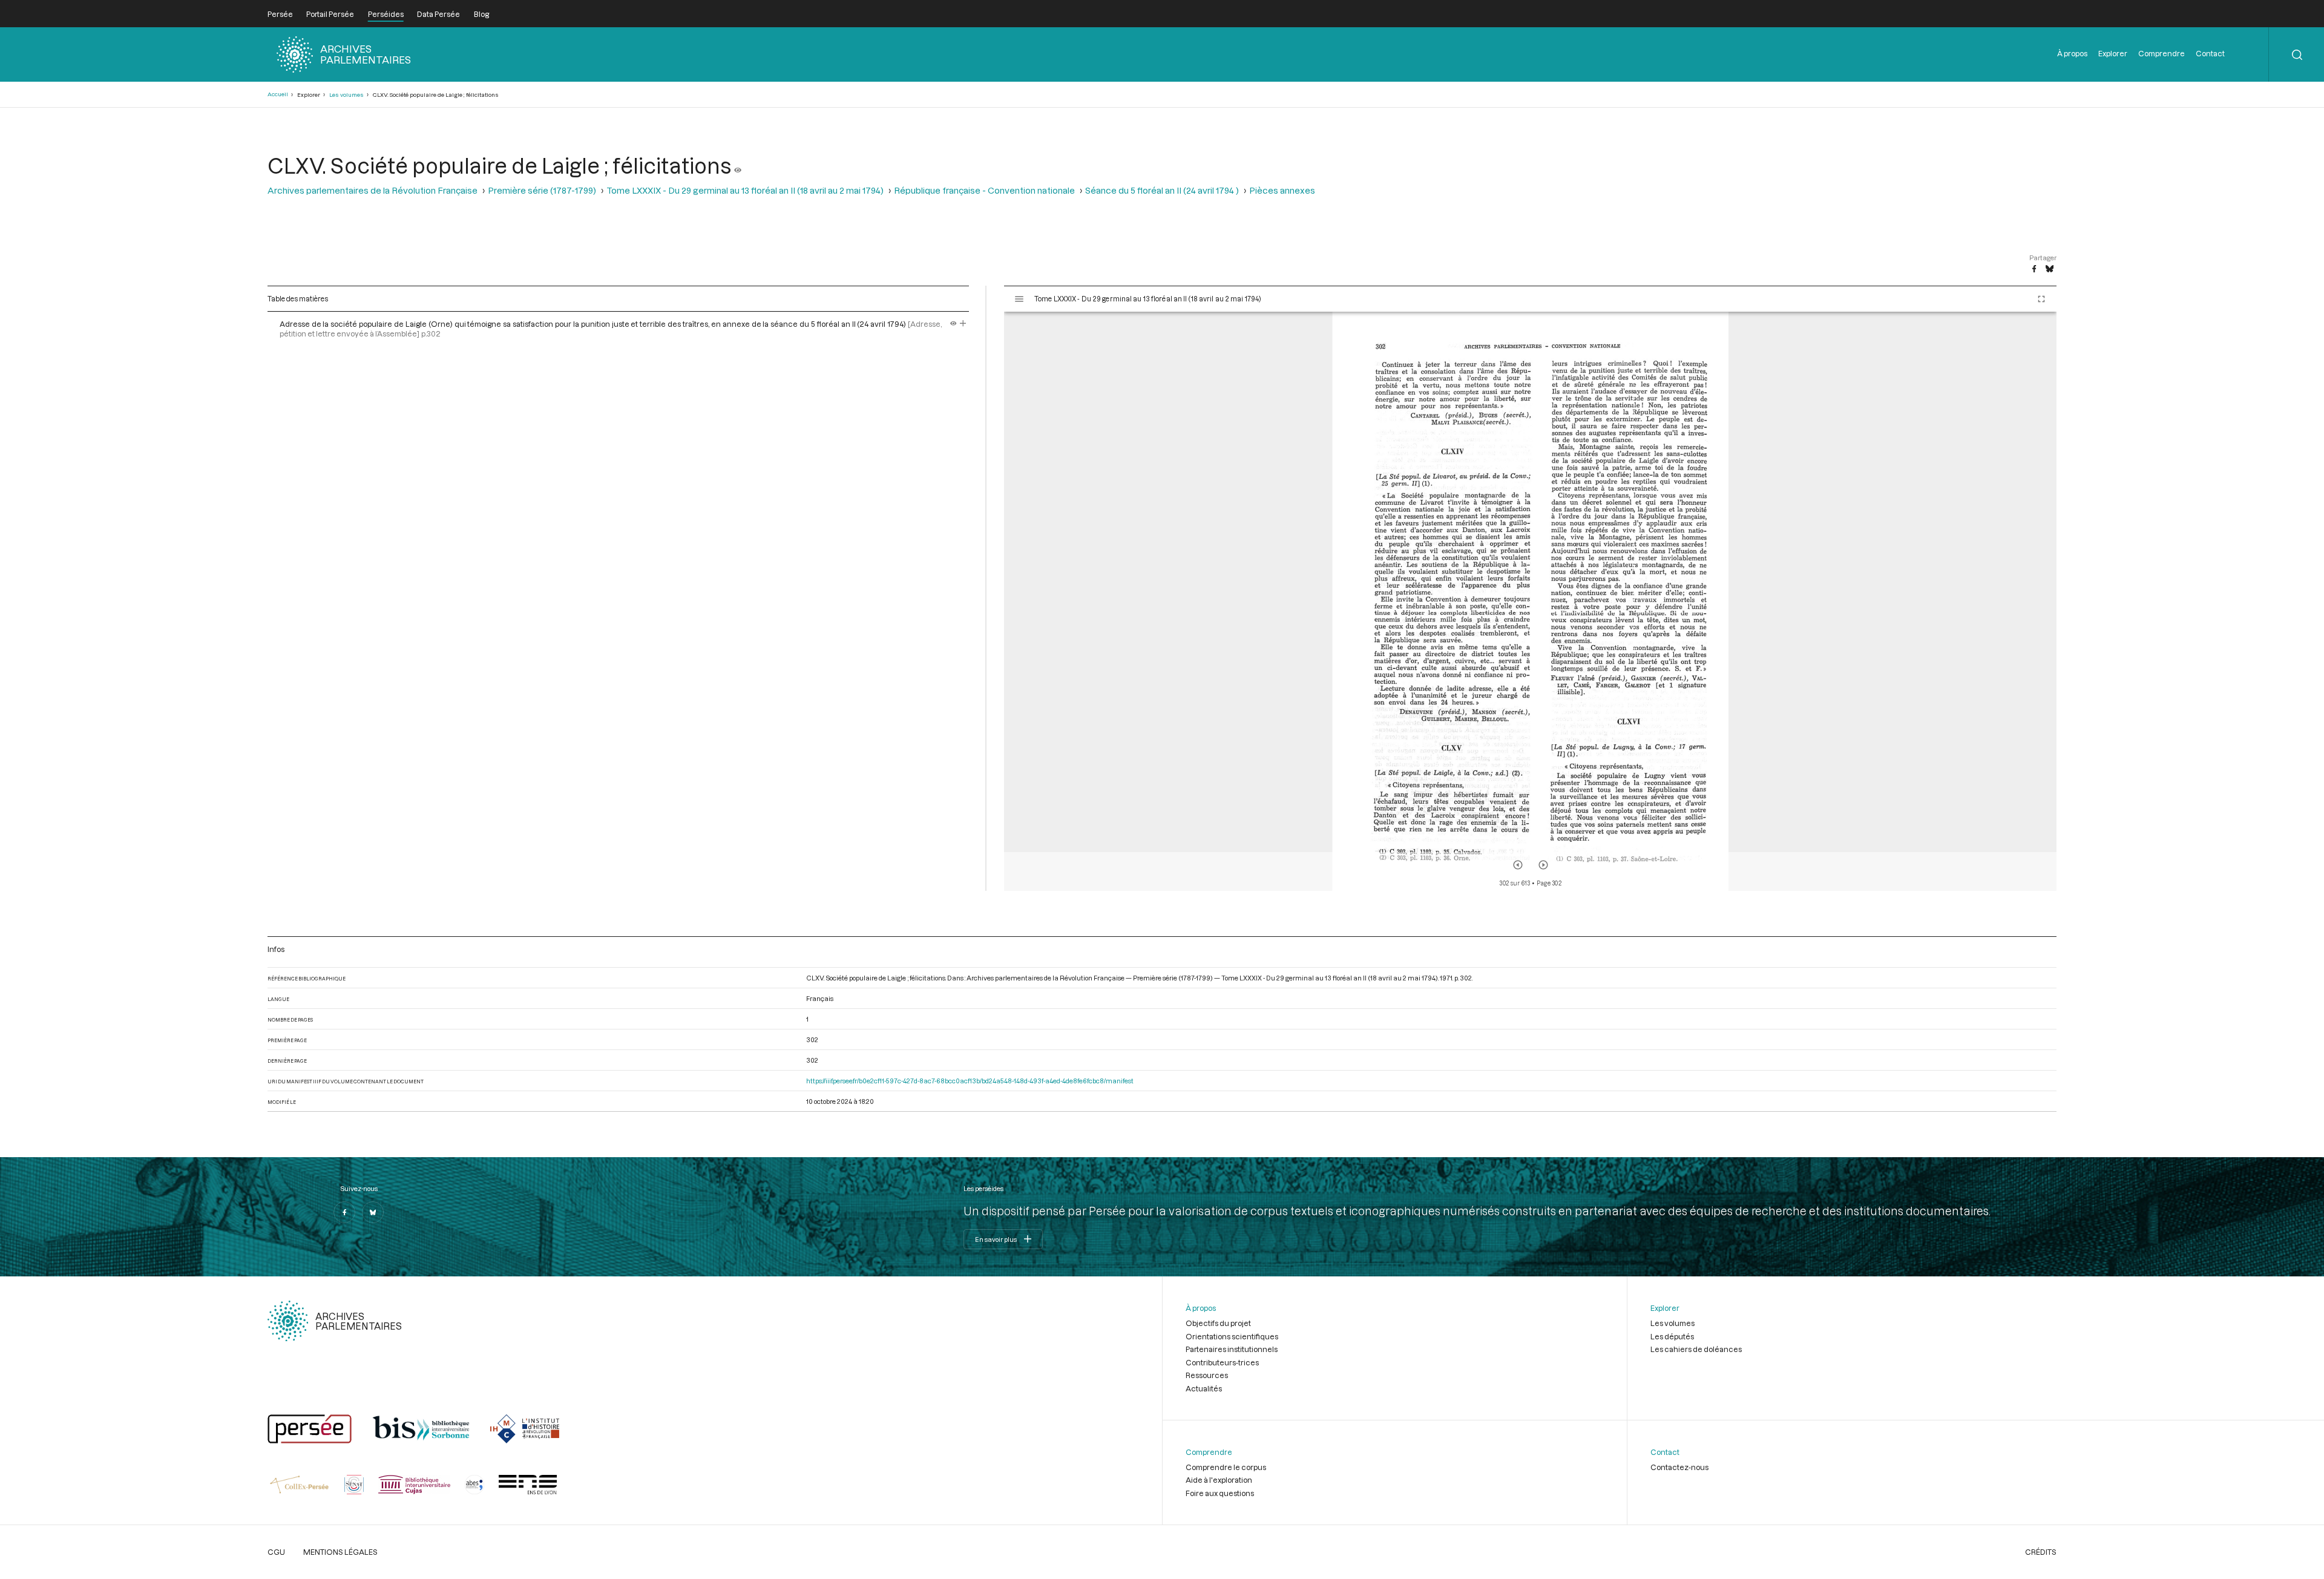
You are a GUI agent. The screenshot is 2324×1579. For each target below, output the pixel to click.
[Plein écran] (2041, 299)
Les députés (1672, 1336)
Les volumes (346, 95)
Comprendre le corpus (1226, 1467)
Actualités (1204, 1388)
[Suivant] (1543, 865)
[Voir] (738, 165)
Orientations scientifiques (1232, 1336)
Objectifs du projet (1218, 1323)
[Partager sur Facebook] (2034, 269)
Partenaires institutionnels (1232, 1349)
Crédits (2041, 1552)
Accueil (278, 94)
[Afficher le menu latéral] (1019, 299)
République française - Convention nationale (984, 190)
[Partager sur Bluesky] (2050, 269)
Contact (2210, 53)
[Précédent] (1518, 865)
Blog (481, 14)
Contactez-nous (1679, 1467)
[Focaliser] (963, 324)
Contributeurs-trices (1222, 1362)
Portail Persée (330, 14)
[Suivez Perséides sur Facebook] (344, 1212)
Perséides (386, 14)
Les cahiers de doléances (1696, 1349)
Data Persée (438, 14)
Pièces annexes (1282, 190)
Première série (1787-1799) (542, 190)
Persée (280, 14)
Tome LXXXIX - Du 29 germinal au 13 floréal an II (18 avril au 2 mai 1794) (745, 190)
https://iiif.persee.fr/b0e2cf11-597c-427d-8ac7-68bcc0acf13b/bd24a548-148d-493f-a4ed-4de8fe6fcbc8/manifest (970, 1081)
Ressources (1207, 1375)
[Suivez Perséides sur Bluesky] (373, 1212)
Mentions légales (340, 1552)
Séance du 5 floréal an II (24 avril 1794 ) (1162, 190)
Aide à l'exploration (1219, 1480)
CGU (276, 1552)
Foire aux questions (1220, 1493)
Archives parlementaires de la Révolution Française (373, 190)
